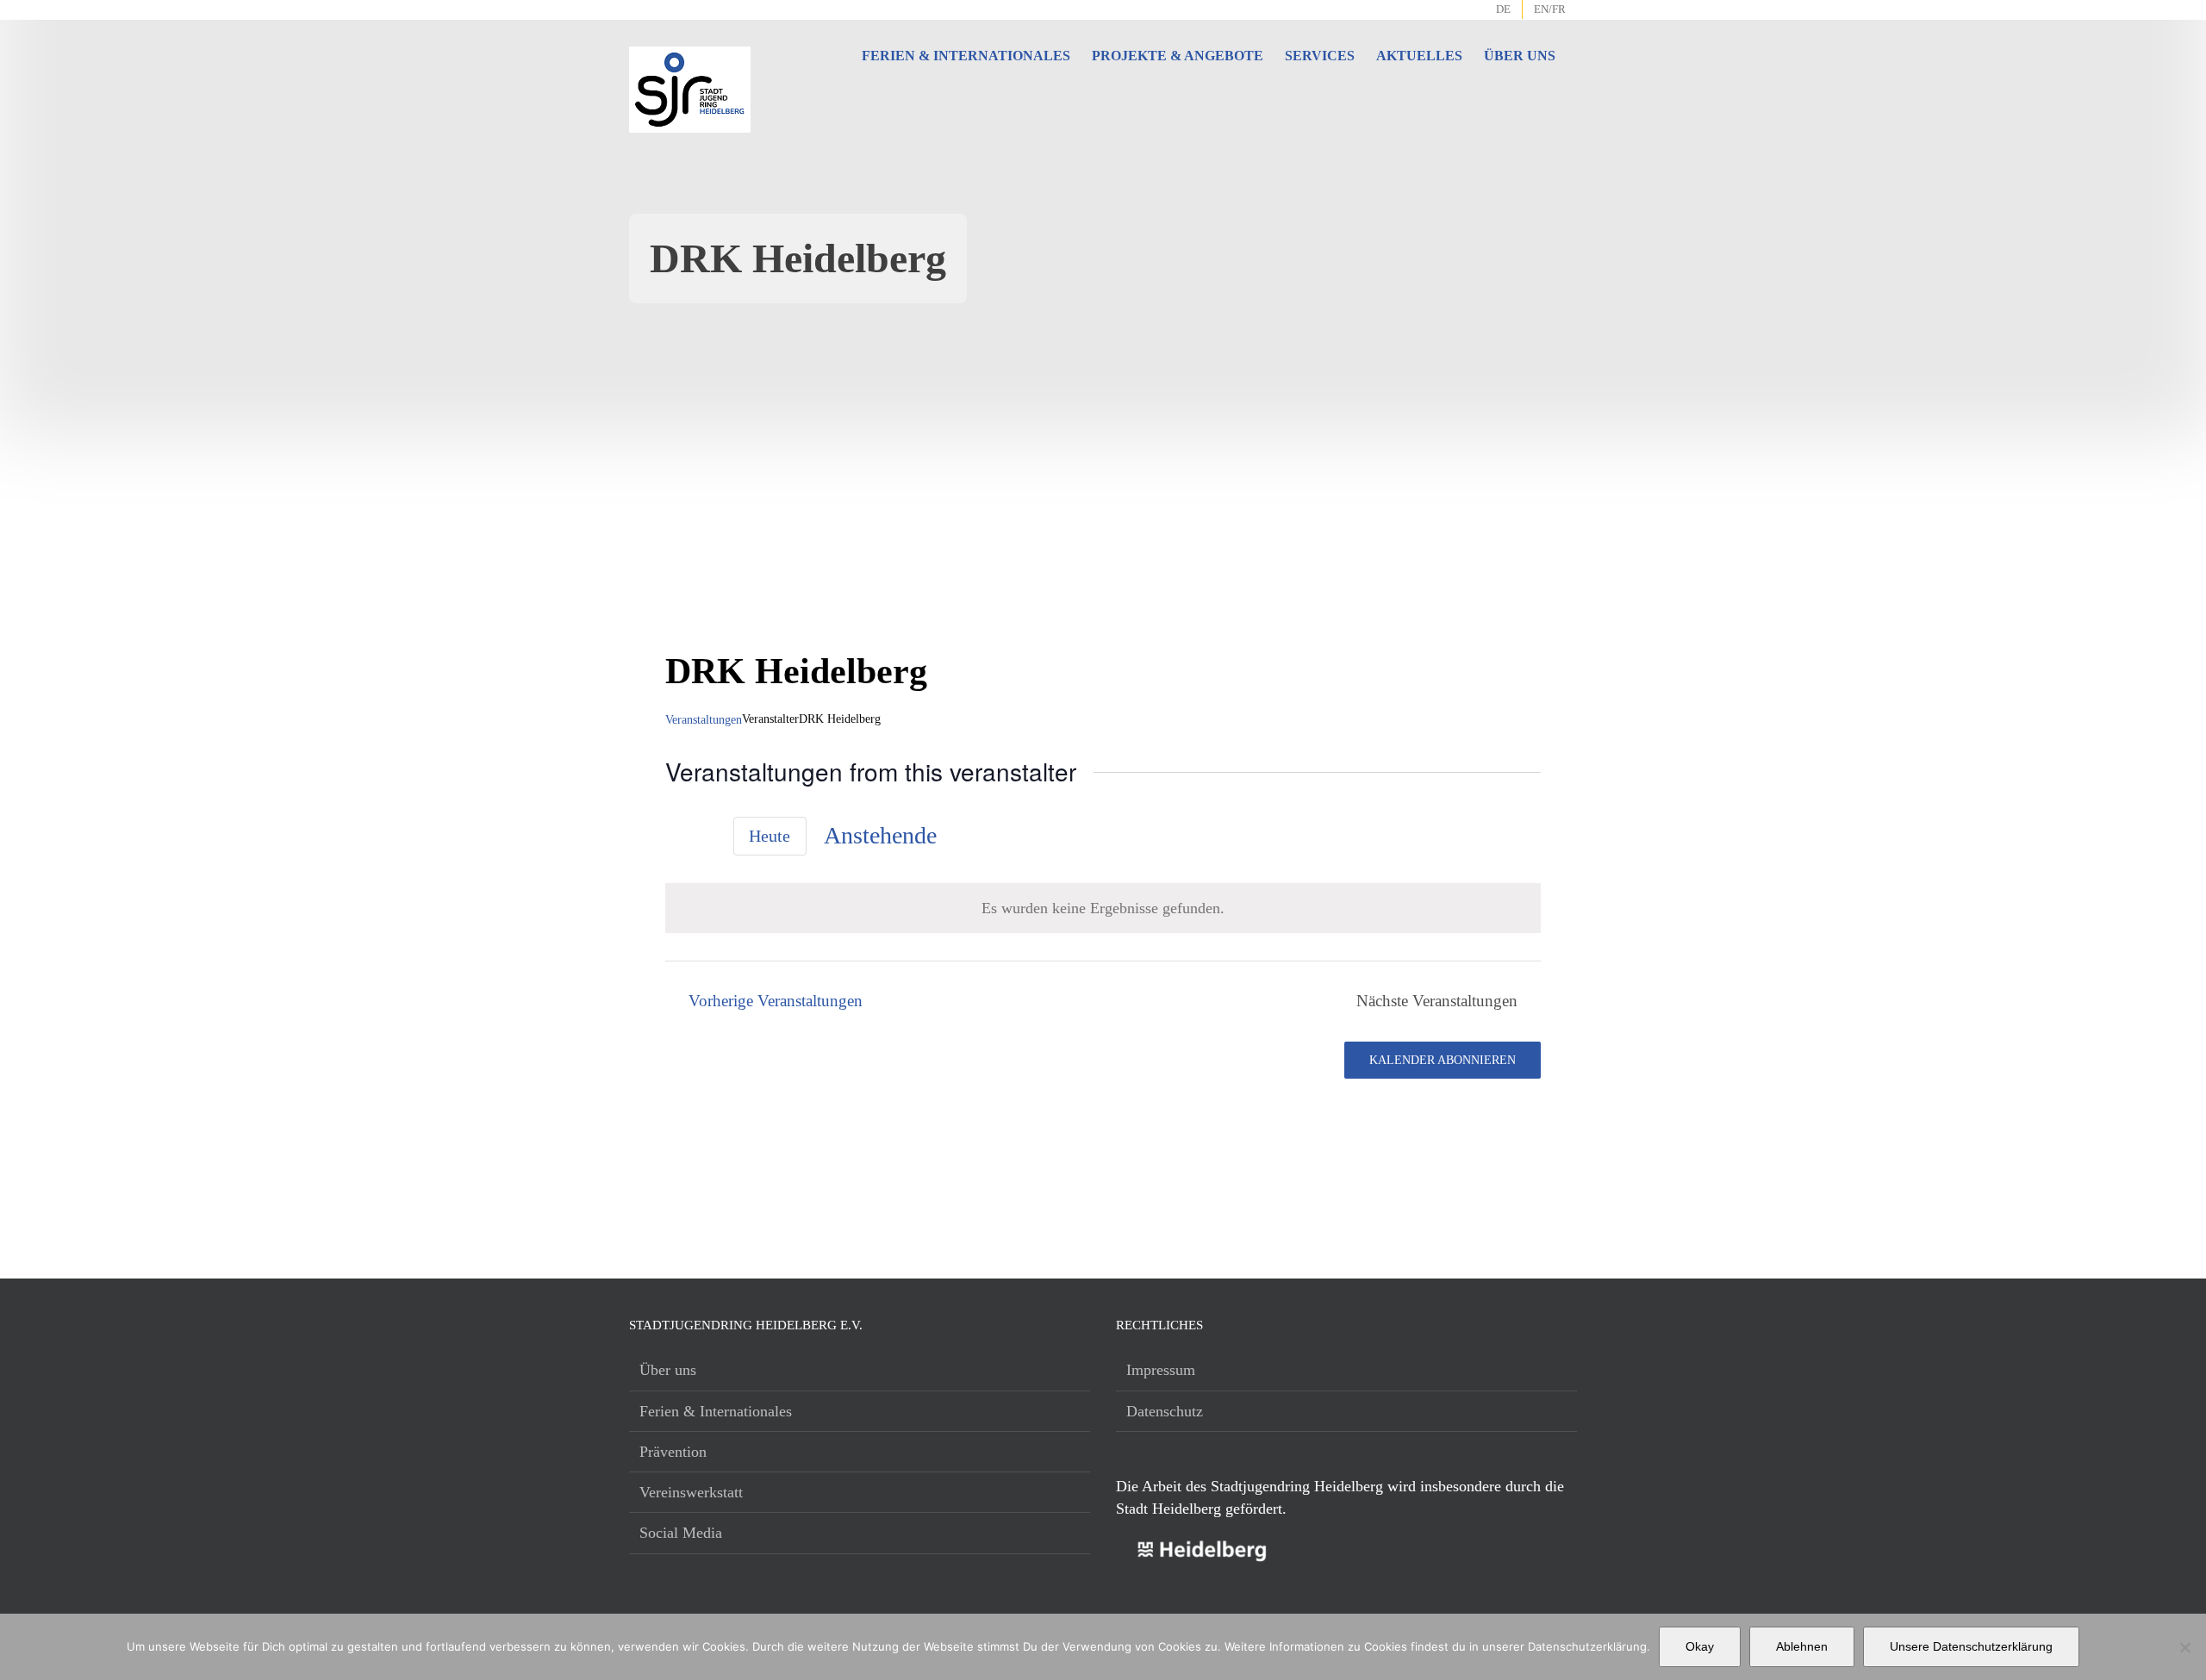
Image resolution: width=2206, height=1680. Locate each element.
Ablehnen (1802, 1646)
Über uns (668, 1370)
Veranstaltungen (704, 720)
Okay (1700, 1646)
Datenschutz (1165, 1411)
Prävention (673, 1452)
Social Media (681, 1533)
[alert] (1103, 908)
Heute (770, 836)
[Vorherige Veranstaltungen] (676, 838)
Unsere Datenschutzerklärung (1971, 1646)
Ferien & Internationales (716, 1411)
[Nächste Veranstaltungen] (706, 838)
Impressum (1161, 1370)
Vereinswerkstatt (691, 1492)
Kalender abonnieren (1443, 1060)
